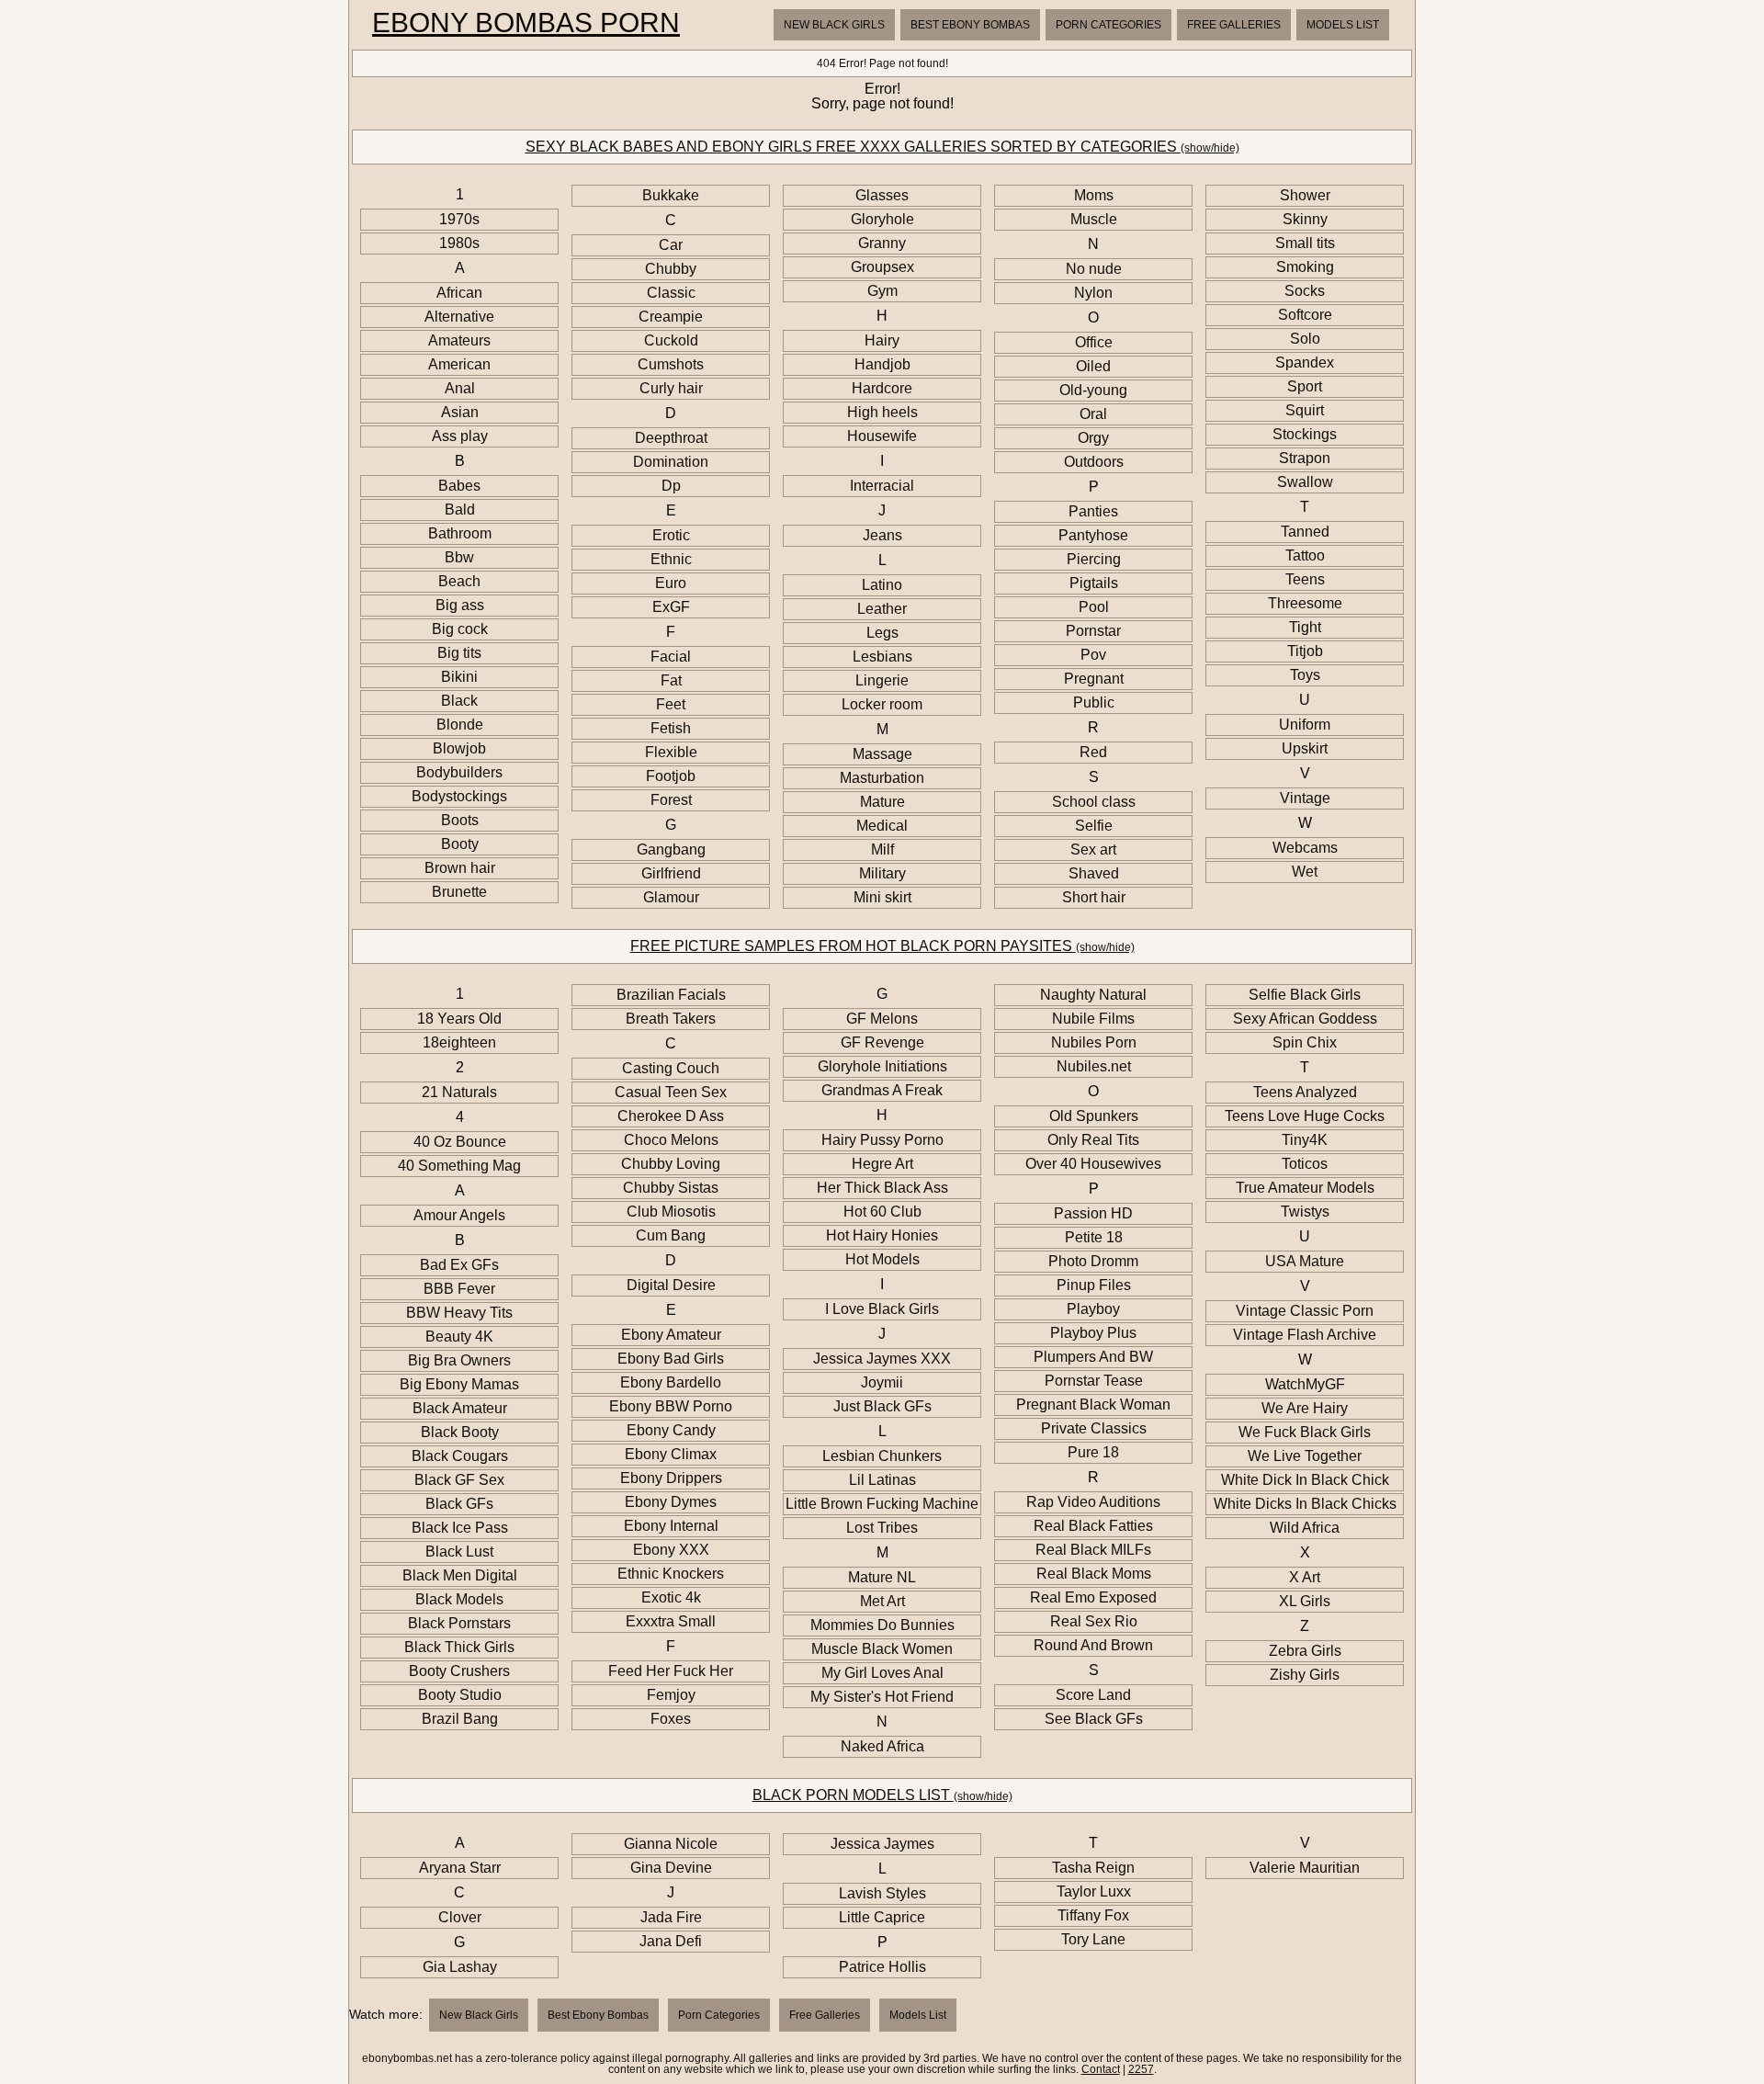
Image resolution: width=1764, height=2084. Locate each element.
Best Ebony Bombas (970, 25)
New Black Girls (834, 25)
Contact (1101, 2069)
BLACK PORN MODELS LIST (882, 1795)
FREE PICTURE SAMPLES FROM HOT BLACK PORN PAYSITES (882, 946)
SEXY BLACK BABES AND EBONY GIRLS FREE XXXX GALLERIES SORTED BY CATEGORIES (882, 147)
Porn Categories (1108, 25)
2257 (1141, 2069)
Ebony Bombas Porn (526, 23)
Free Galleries (1234, 25)
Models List (1343, 25)
